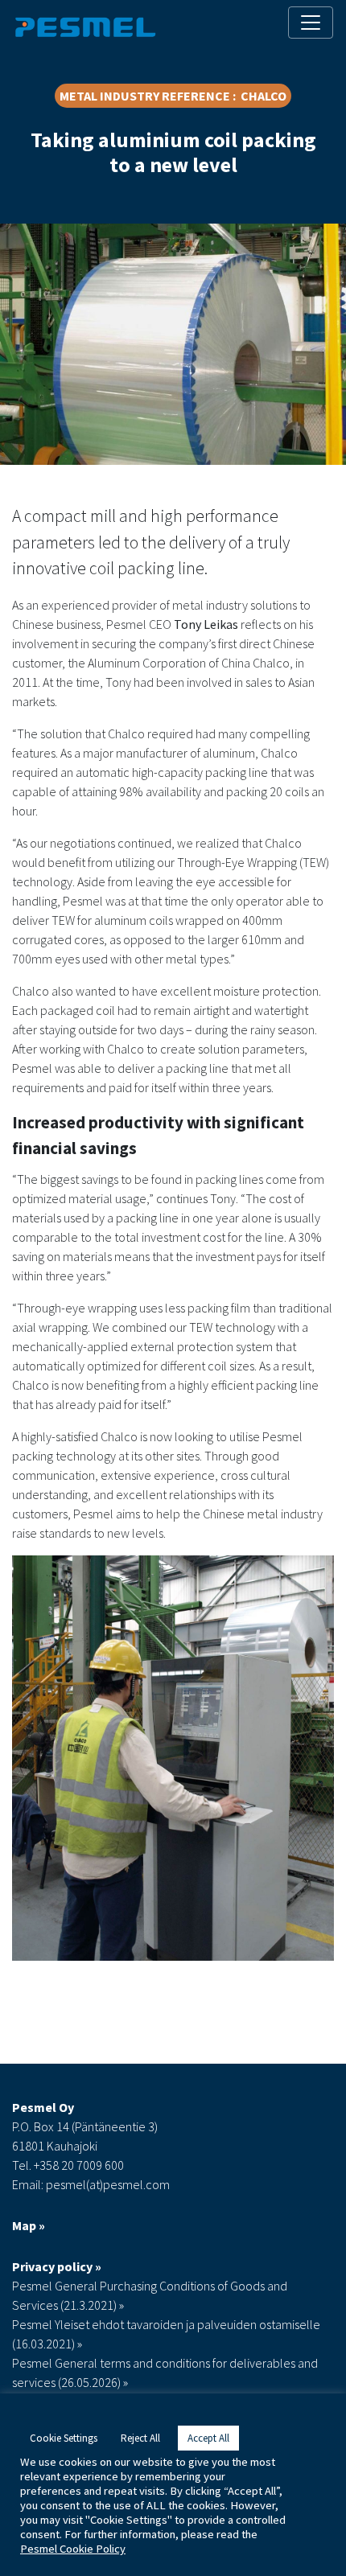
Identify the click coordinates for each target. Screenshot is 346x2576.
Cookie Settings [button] (64, 2438)
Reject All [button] (140, 2438)
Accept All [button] (208, 2438)
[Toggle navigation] (311, 23)
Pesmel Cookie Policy (73, 2549)
